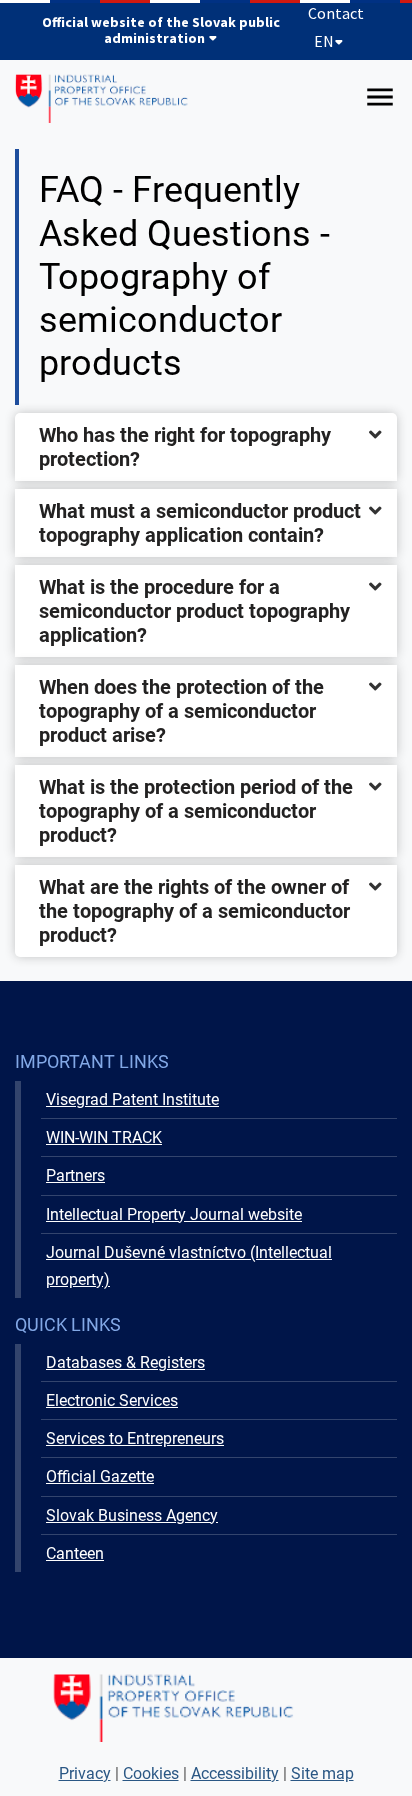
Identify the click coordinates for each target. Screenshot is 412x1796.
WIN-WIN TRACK (104, 1137)
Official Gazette (100, 1476)
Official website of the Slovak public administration (161, 30)
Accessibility (235, 1773)
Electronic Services (112, 1400)
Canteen (75, 1553)
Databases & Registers (125, 1362)
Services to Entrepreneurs (135, 1438)
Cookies (151, 1773)
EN (324, 41)
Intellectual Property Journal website (174, 1214)
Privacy (85, 1773)
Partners (75, 1175)
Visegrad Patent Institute (132, 1099)
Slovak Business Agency (132, 1515)
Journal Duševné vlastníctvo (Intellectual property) (189, 1266)
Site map (322, 1773)
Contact (336, 13)
